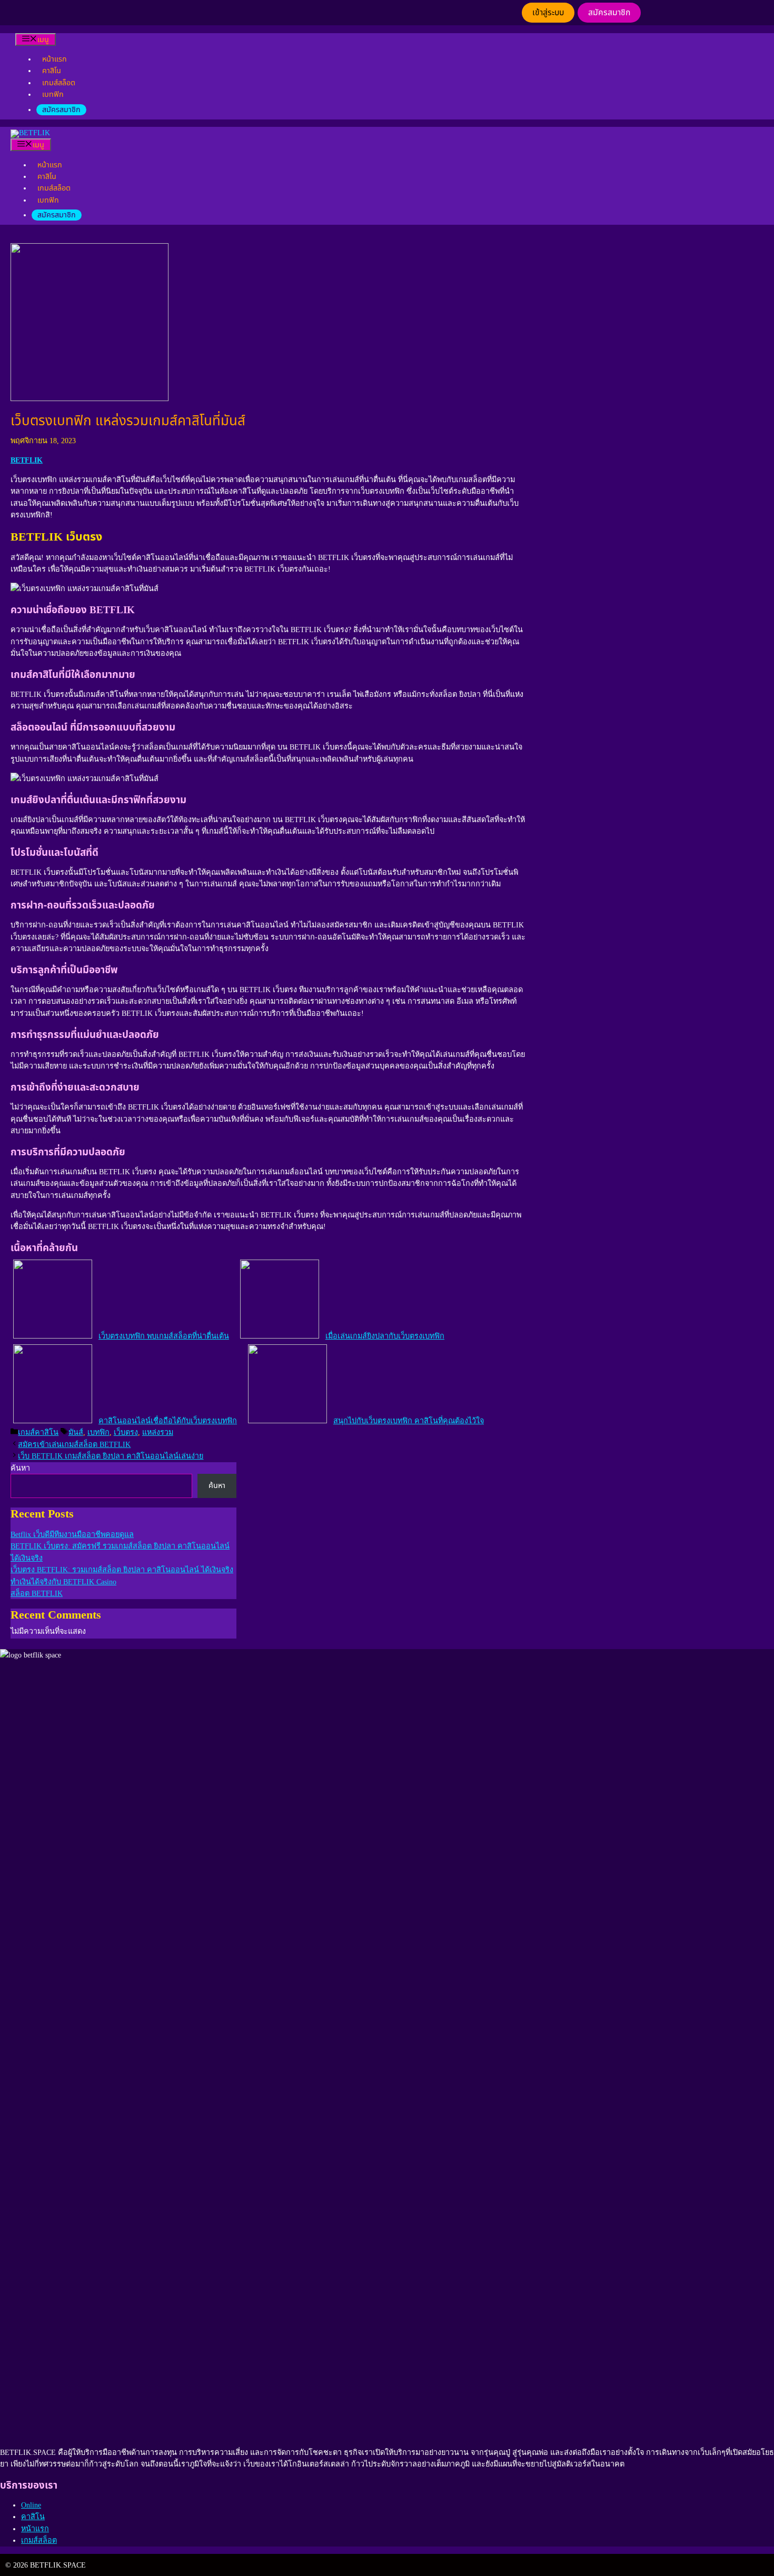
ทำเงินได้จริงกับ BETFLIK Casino (63, 1582)
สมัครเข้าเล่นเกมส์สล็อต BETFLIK (74, 1444)
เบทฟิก (53, 94)
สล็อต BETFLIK (37, 1593)
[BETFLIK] (30, 133)
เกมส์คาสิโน (38, 1432)
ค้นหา (20, 1468)
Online (31, 2505)
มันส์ (76, 1432)
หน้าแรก (54, 59)
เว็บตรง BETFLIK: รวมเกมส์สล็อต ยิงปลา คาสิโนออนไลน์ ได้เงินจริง (122, 1570)
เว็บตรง (126, 1432)
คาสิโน (52, 71)
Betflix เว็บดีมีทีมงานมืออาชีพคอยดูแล (72, 1534)
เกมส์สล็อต (59, 83)
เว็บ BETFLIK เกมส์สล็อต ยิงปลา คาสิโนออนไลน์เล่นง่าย (111, 1456)
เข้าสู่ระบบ (548, 13)
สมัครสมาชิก (609, 13)
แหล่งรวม (158, 1432)
